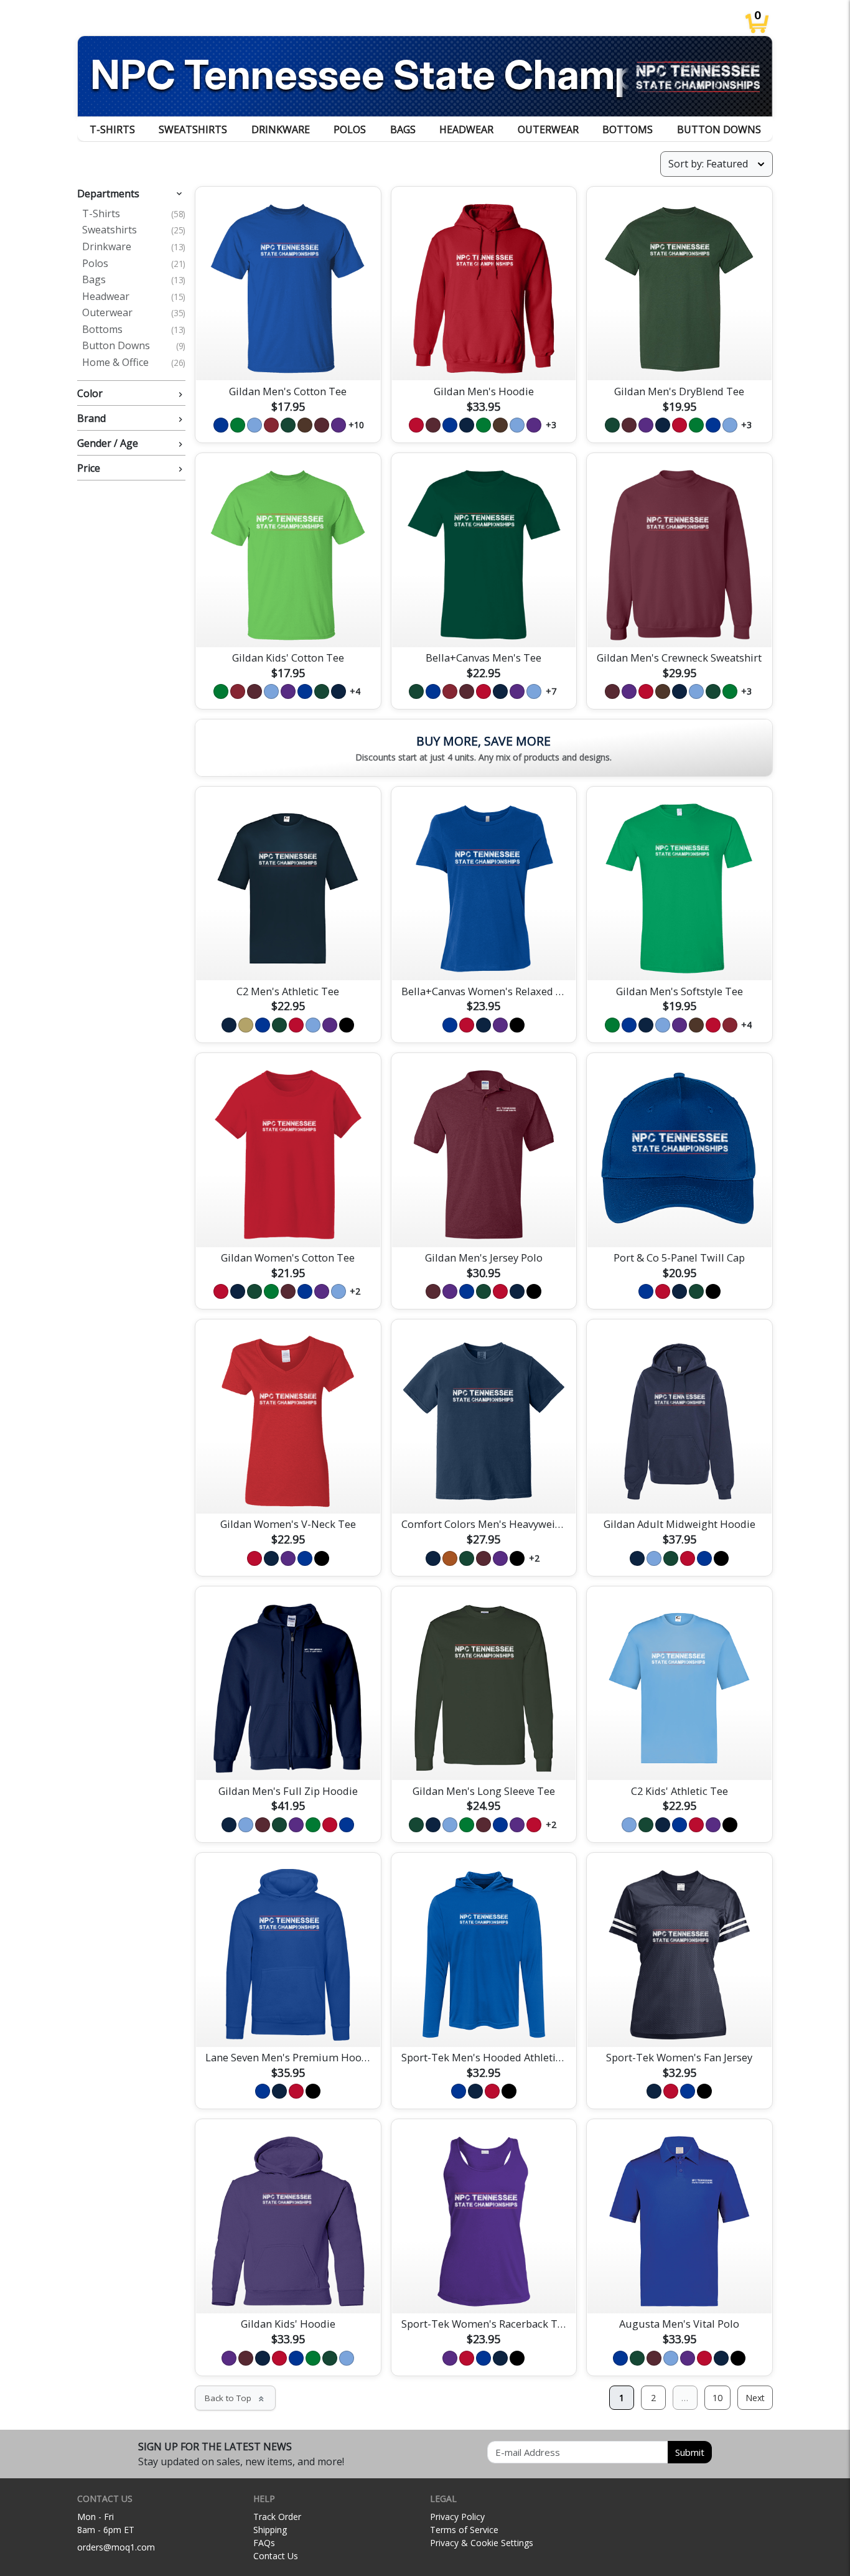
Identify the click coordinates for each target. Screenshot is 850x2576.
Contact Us (276, 2556)
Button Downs (719, 129)
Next (755, 2398)
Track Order (277, 2517)
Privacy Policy (457, 2517)
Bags (403, 129)
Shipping (270, 2530)
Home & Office (134, 363)
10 (717, 2398)
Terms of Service (464, 2530)
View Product (288, 357)
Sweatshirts (193, 129)
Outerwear (548, 129)
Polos (350, 129)
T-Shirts (112, 129)
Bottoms (628, 129)
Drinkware (281, 129)
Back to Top (235, 2398)
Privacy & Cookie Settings (482, 2543)
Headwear (466, 129)
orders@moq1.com (116, 2547)
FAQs (264, 2543)
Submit (690, 2452)
